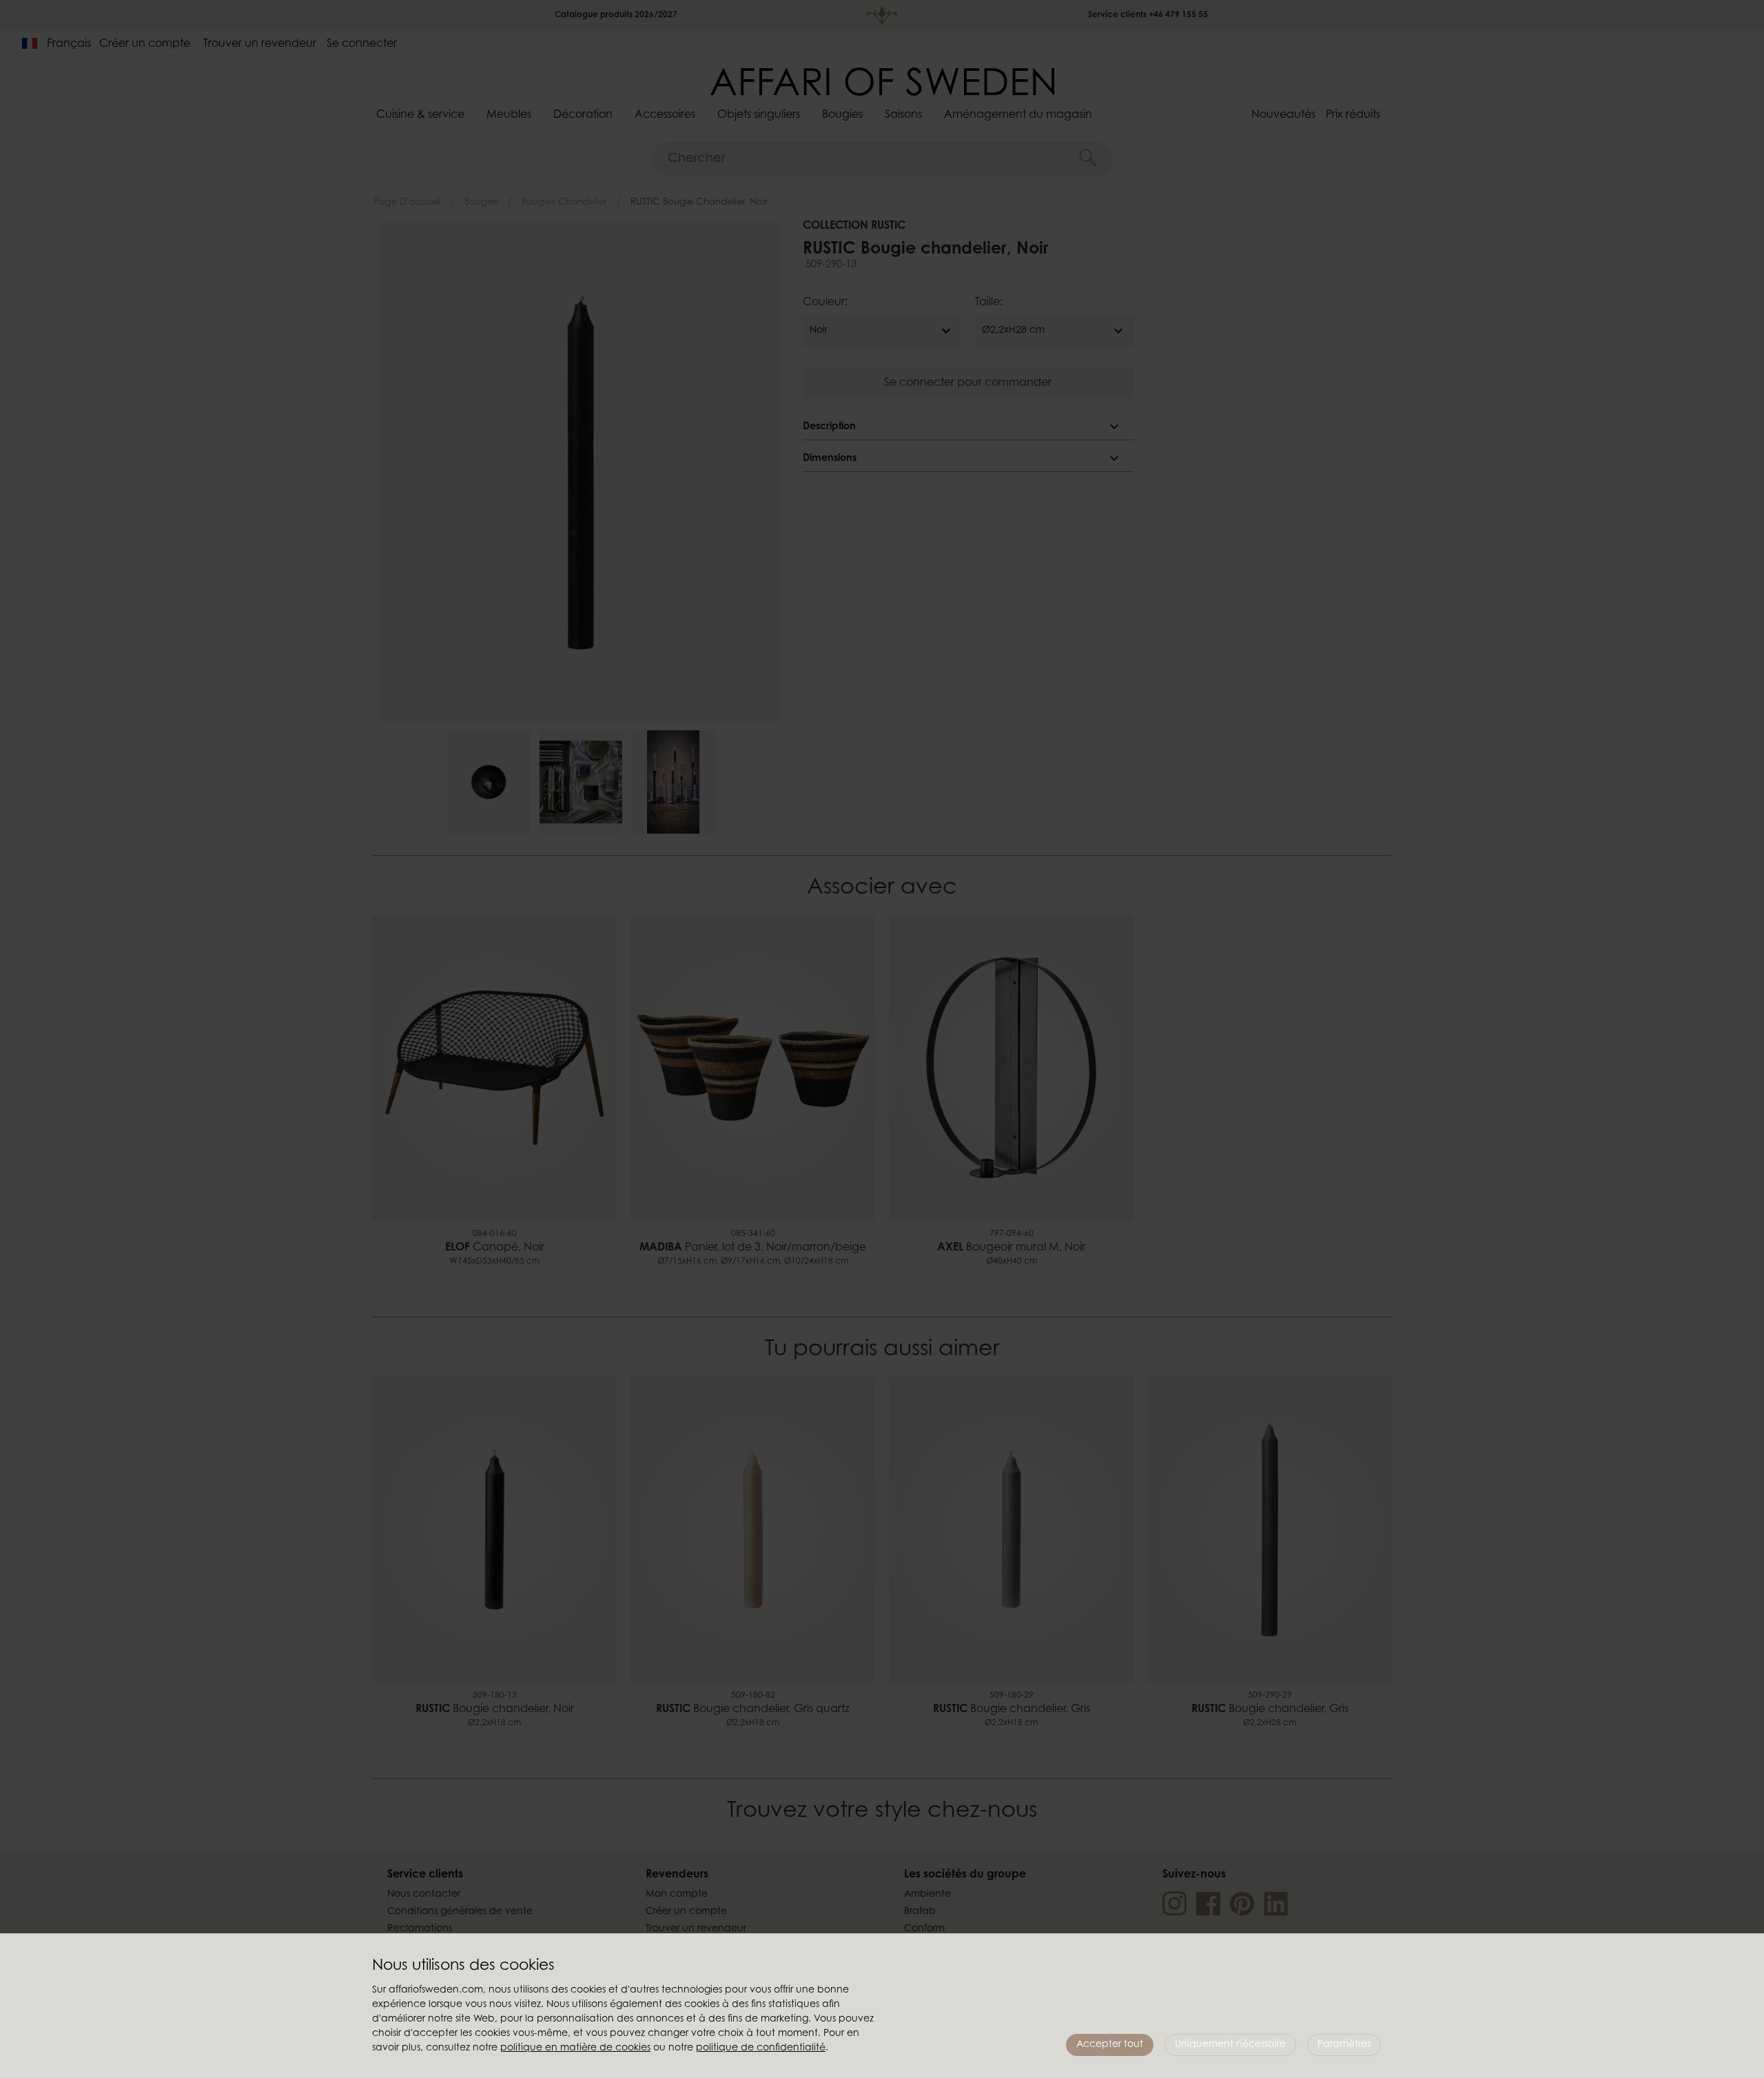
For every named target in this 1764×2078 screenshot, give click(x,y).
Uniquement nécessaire (1230, 2045)
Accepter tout (1110, 2045)
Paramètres (1344, 2045)
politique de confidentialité (761, 2048)
